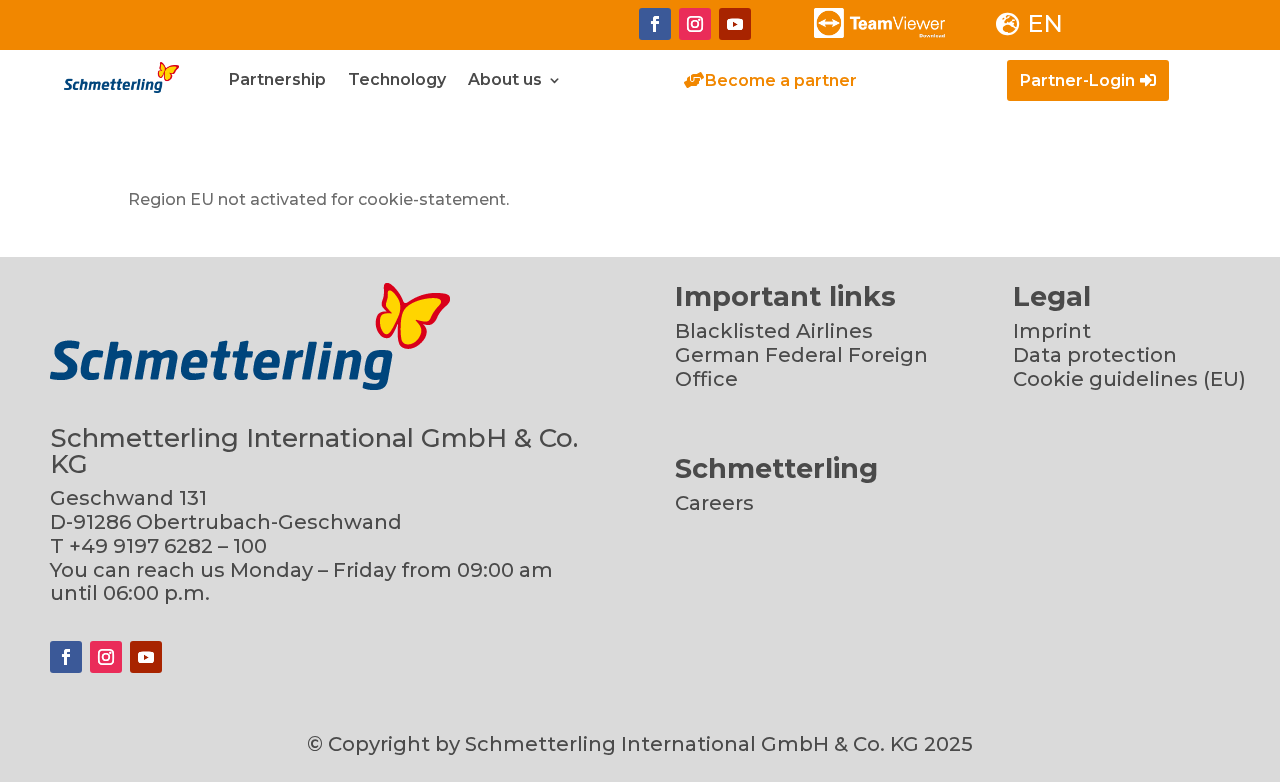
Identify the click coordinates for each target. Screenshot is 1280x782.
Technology (397, 81)
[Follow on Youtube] (735, 24)
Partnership (277, 81)
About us (505, 81)
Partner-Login (1077, 80)
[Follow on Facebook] (655, 24)
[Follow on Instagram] (695, 24)
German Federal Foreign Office (801, 367)
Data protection (1095, 355)
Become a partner (781, 80)
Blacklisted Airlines (774, 331)
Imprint (1052, 331)
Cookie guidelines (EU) (1129, 379)
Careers (714, 503)
